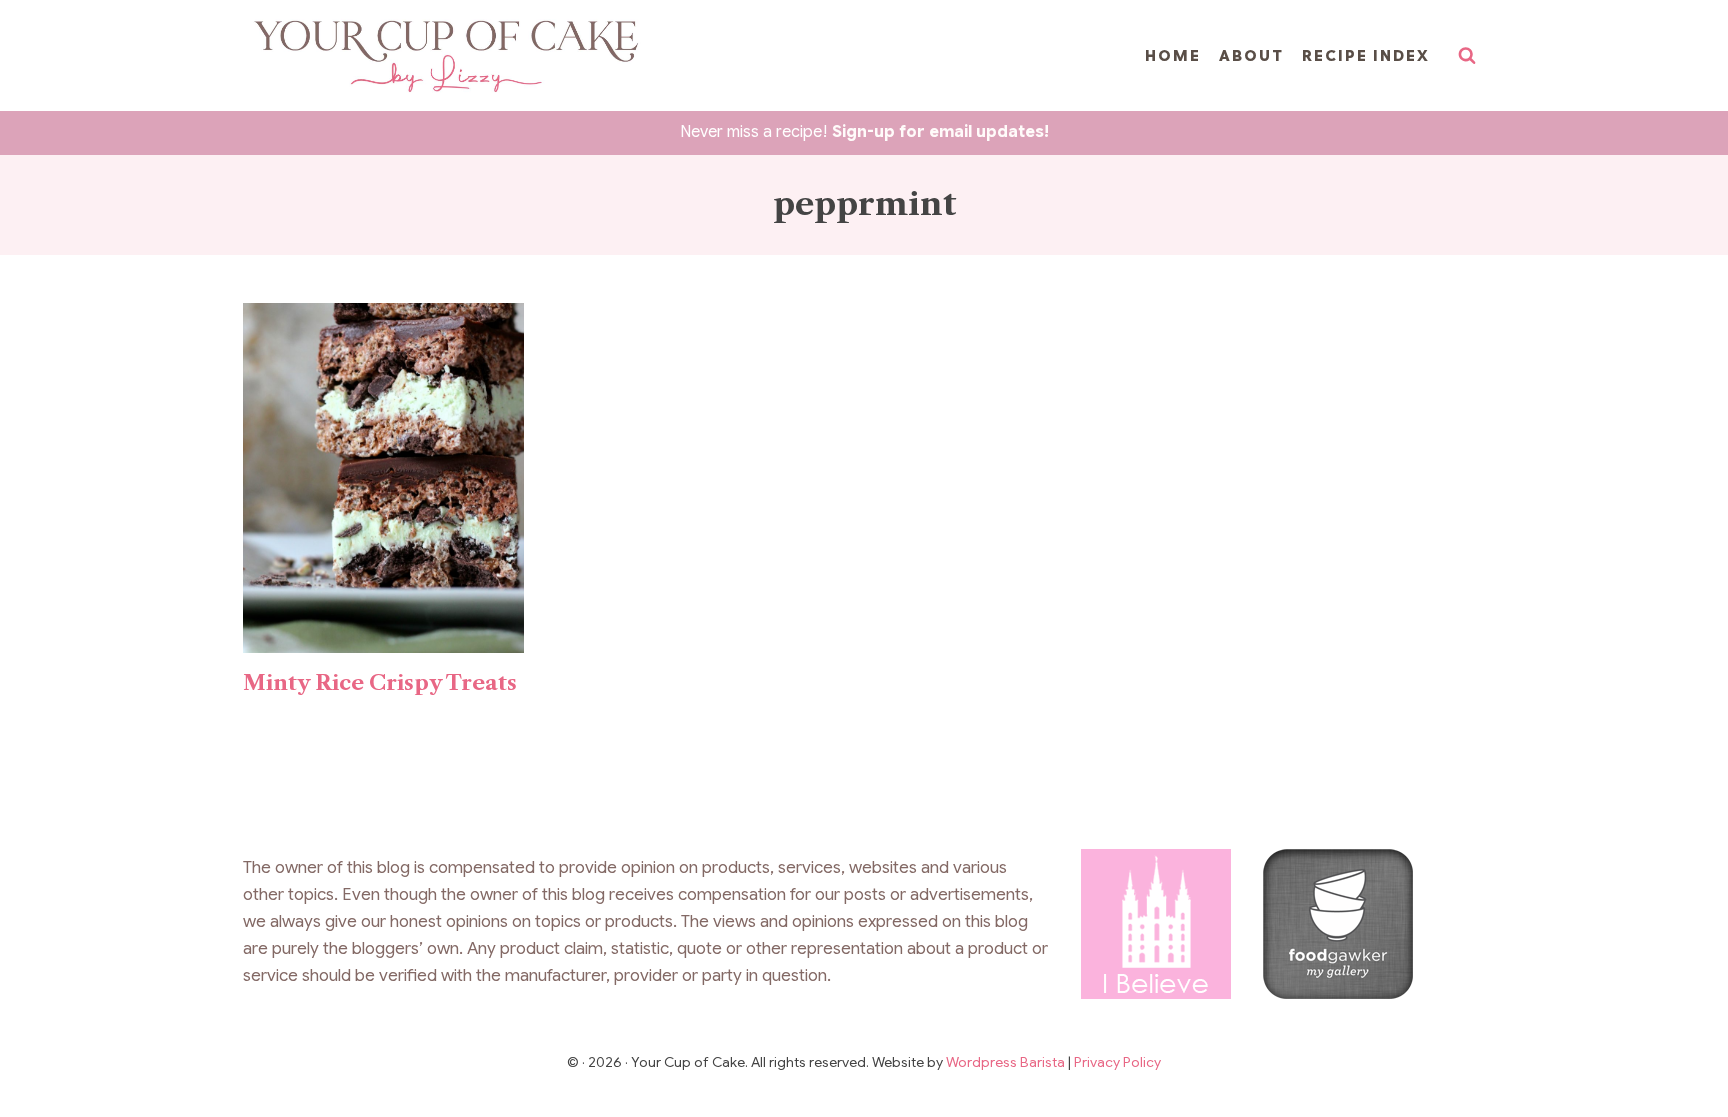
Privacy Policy (1117, 1062)
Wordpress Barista (1007, 1062)
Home (1173, 56)
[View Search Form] (1467, 56)
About (1251, 56)
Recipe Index (1366, 56)
